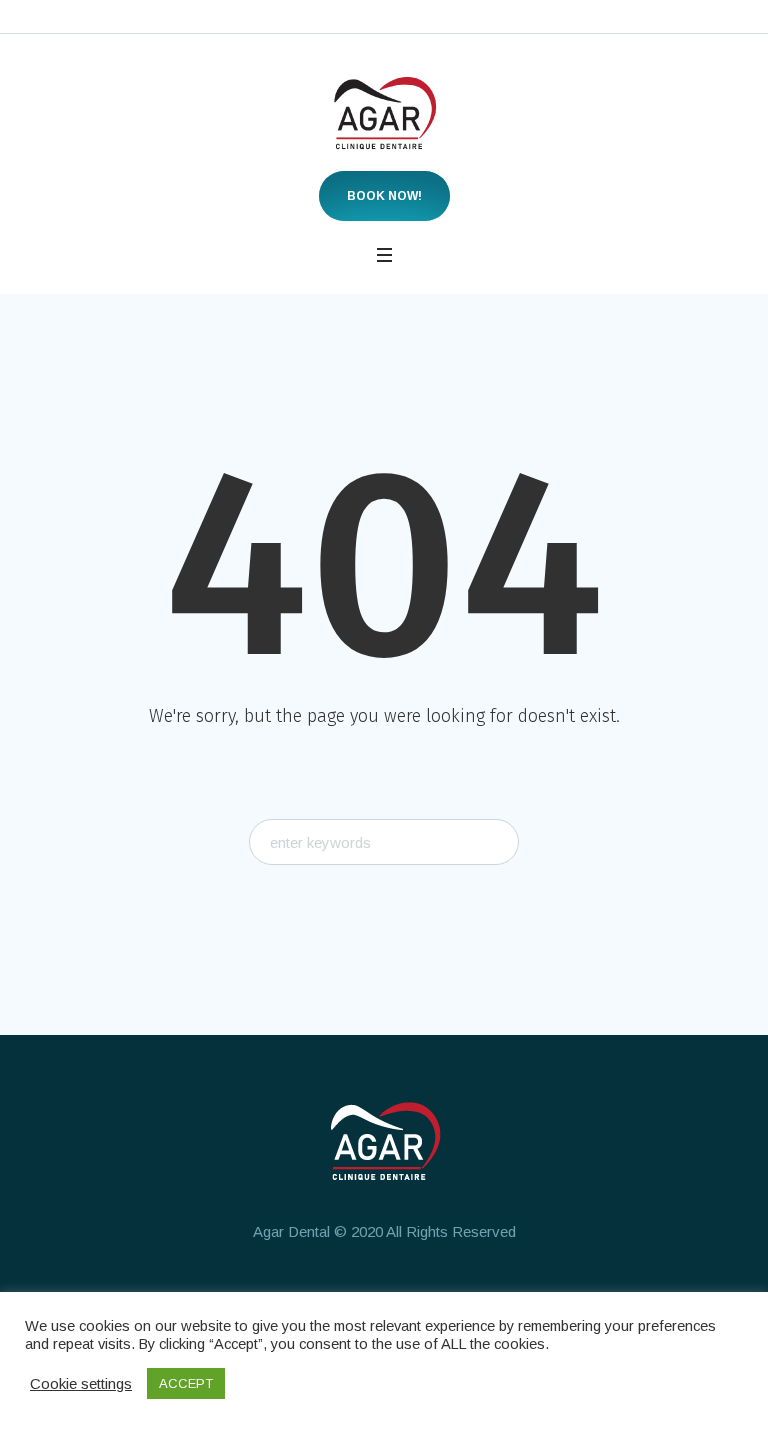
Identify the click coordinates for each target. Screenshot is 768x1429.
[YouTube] (456, 1290)
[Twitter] (419, 1290)
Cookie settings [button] (81, 1383)
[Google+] (345, 1290)
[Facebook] (308, 1290)
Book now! (384, 196)
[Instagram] (382, 1290)
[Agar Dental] (384, 112)
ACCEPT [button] (186, 1383)
